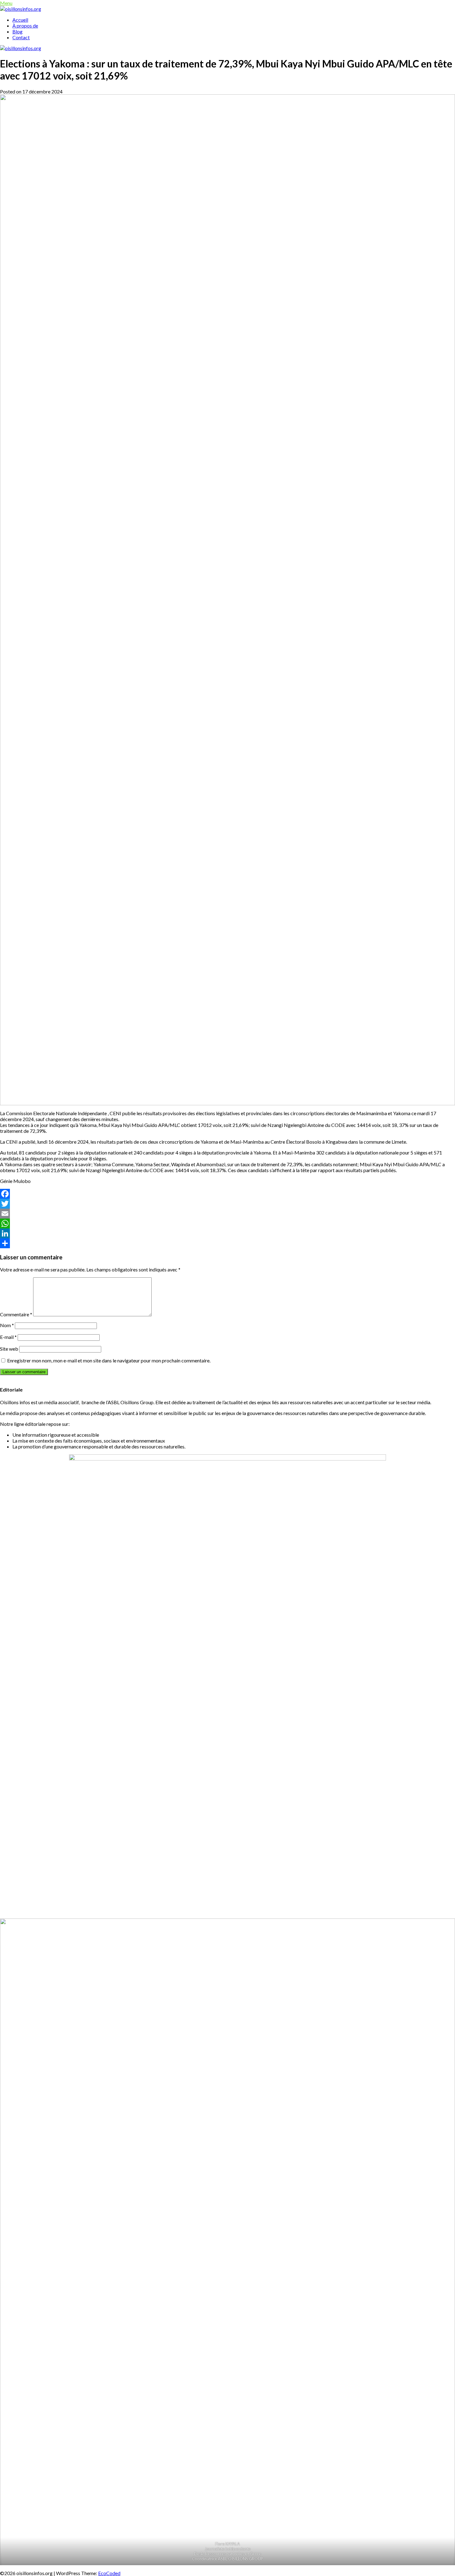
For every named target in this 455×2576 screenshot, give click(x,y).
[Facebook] (227, 1194)
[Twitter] (227, 1204)
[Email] (227, 1214)
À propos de (25, 26)
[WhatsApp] (227, 1223)
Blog (17, 31)
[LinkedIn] (227, 1233)
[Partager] (227, 1243)
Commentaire (16, 1314)
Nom (7, 1325)
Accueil (20, 20)
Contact (21, 37)
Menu (6, 3)
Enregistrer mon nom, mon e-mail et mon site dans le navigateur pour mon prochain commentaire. (109, 1360)
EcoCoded (109, 2573)
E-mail (8, 1337)
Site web (9, 1349)
